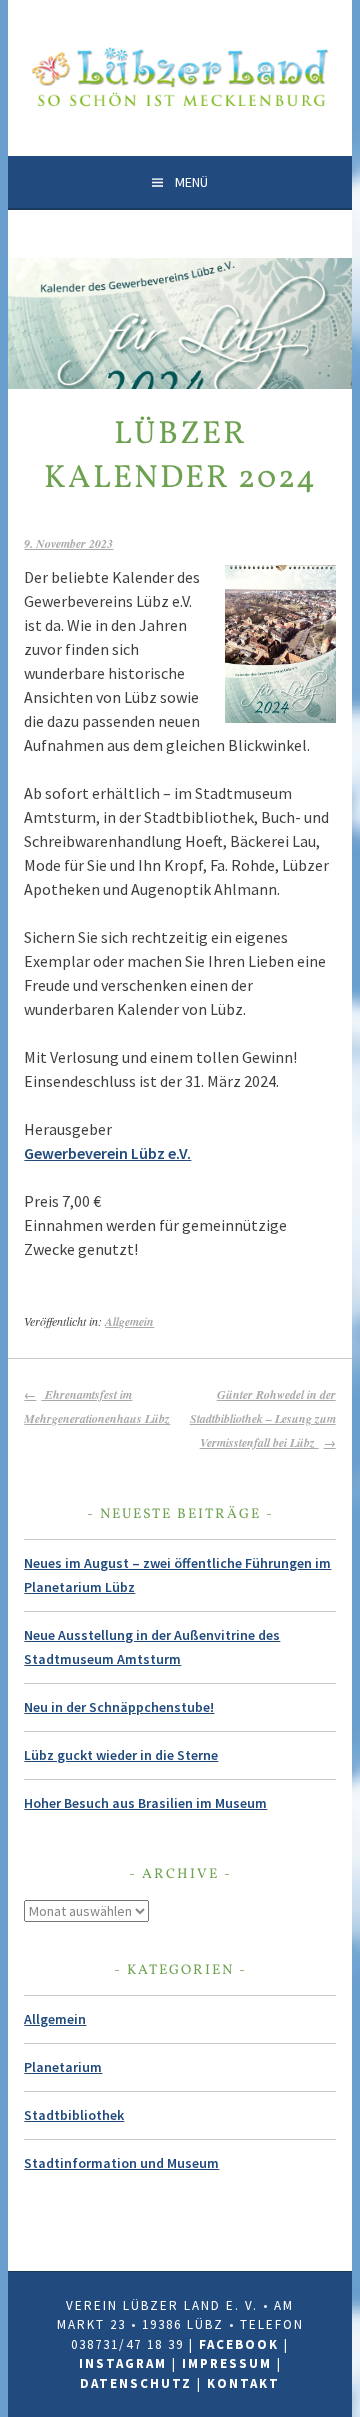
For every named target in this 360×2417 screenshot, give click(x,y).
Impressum (227, 2363)
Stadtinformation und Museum (121, 2163)
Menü (191, 182)
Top (342, 2399)
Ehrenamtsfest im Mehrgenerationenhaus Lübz (97, 1406)
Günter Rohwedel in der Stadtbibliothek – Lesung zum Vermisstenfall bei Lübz (262, 1418)
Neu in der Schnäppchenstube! (119, 1707)
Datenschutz (136, 2383)
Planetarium (63, 2067)
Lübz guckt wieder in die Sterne (121, 1755)
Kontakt (243, 2383)
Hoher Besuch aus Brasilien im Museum (145, 1803)
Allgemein (129, 1321)
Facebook (239, 2344)
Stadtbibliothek (74, 2115)
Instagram (123, 2363)
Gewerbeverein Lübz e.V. (107, 1153)
